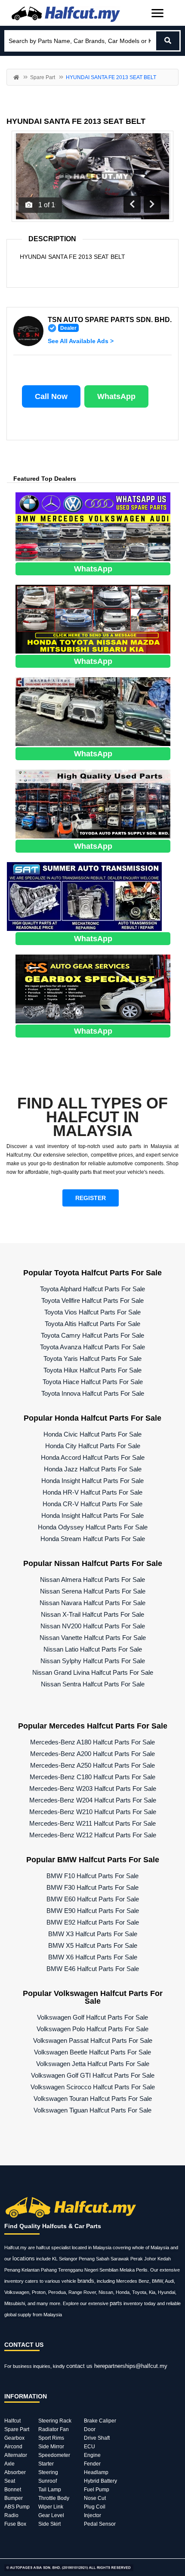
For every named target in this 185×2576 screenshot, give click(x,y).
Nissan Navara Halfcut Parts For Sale (92, 1603)
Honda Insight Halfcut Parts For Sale (92, 1481)
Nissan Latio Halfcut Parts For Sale (93, 1649)
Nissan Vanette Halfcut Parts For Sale (93, 1638)
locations (24, 2258)
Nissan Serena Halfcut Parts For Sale (93, 1591)
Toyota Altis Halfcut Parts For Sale (92, 1324)
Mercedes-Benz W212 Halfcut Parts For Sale (93, 1835)
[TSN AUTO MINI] (93, 619)
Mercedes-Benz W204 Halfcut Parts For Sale (93, 1800)
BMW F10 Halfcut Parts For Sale (92, 1876)
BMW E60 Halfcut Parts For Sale (93, 1899)
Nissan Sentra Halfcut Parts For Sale (93, 1684)
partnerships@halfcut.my (136, 2366)
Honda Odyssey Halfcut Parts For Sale (93, 1527)
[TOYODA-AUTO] (93, 803)
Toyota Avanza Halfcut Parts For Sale (92, 1347)
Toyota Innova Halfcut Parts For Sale (93, 1393)
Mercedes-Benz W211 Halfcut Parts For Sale (92, 1823)
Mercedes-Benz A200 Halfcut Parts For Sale (92, 1754)
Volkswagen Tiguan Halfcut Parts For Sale (92, 2110)
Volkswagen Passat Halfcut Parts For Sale (93, 2040)
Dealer (68, 328)
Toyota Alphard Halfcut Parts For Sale (92, 1289)
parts (116, 2303)
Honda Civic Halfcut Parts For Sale (92, 1434)
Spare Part (43, 77)
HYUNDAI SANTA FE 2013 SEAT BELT (76, 121)
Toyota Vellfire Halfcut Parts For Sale (92, 1300)
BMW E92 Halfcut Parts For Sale (93, 1922)
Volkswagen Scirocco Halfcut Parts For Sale (93, 2087)
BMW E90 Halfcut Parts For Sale (93, 1911)
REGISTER (91, 1198)
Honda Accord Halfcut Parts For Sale (93, 1457)
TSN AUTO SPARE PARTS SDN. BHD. (110, 320)
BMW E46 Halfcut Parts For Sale (93, 1969)
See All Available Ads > (81, 341)
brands (86, 2281)
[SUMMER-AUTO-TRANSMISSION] (84, 896)
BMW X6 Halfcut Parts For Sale (93, 1957)
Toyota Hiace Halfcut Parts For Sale (93, 1382)
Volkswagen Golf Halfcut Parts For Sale (92, 2017)
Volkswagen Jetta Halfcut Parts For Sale (93, 2064)
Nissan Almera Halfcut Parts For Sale (92, 1580)
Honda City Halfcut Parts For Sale (93, 1446)
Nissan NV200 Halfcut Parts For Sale (93, 1626)
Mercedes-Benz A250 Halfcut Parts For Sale (92, 1765)
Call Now (51, 396)
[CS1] (93, 988)
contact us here (86, 2366)
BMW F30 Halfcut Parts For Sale (92, 1887)
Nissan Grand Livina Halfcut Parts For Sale (93, 1672)
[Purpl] (93, 526)
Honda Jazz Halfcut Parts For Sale (93, 1469)
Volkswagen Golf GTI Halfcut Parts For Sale (93, 2075)
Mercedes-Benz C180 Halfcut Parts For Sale (92, 1777)
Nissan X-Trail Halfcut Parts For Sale (92, 1614)
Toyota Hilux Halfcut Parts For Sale (92, 1370)
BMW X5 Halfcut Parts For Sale (93, 1945)
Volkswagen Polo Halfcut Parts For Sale (92, 2029)
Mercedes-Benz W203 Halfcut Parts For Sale (93, 1788)
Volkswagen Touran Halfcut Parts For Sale (93, 2099)
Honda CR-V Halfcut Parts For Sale (92, 1504)
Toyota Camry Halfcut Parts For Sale (92, 1335)
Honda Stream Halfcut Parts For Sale (93, 1539)
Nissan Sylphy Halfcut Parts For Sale (93, 1661)
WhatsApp (116, 396)
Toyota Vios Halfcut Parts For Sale (92, 1312)
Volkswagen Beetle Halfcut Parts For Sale (92, 2052)
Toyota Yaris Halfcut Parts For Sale (92, 1359)
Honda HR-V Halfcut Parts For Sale (92, 1492)
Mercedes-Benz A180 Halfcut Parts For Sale (92, 1742)
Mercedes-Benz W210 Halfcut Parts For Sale (93, 1812)
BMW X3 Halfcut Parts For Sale (93, 1934)
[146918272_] (93, 711)
